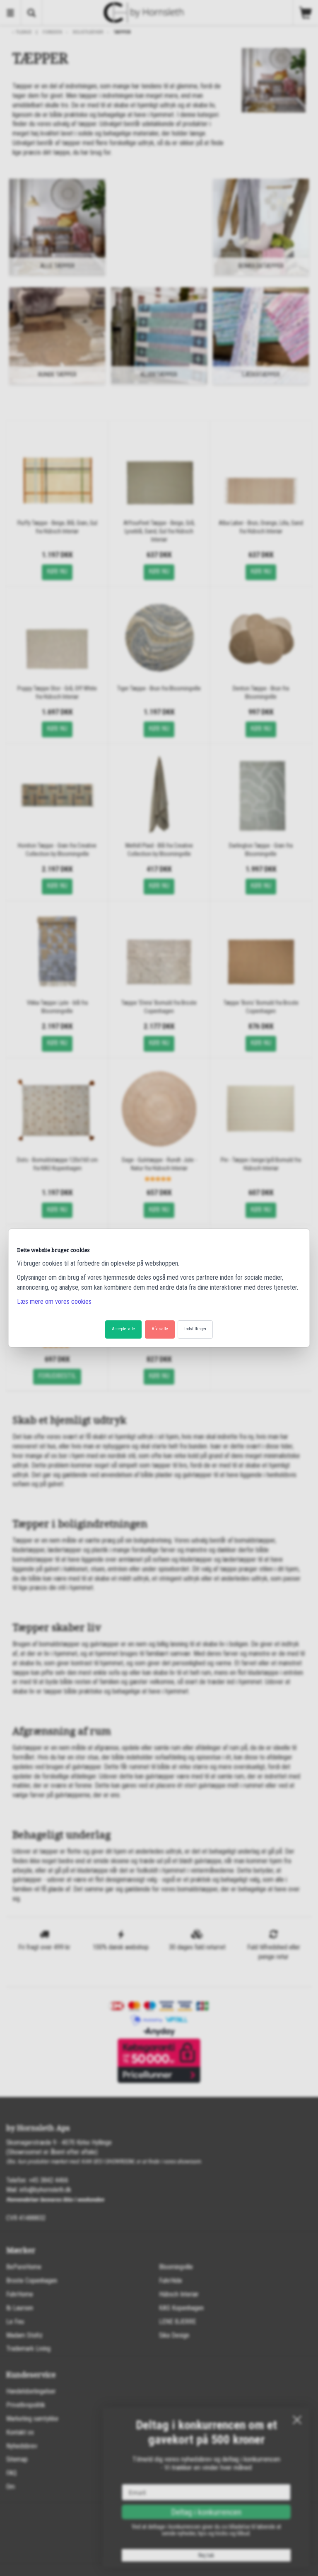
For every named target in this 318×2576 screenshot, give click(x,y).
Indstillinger (195, 1329)
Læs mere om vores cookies (54, 1301)
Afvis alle (160, 1329)
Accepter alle (123, 1329)
